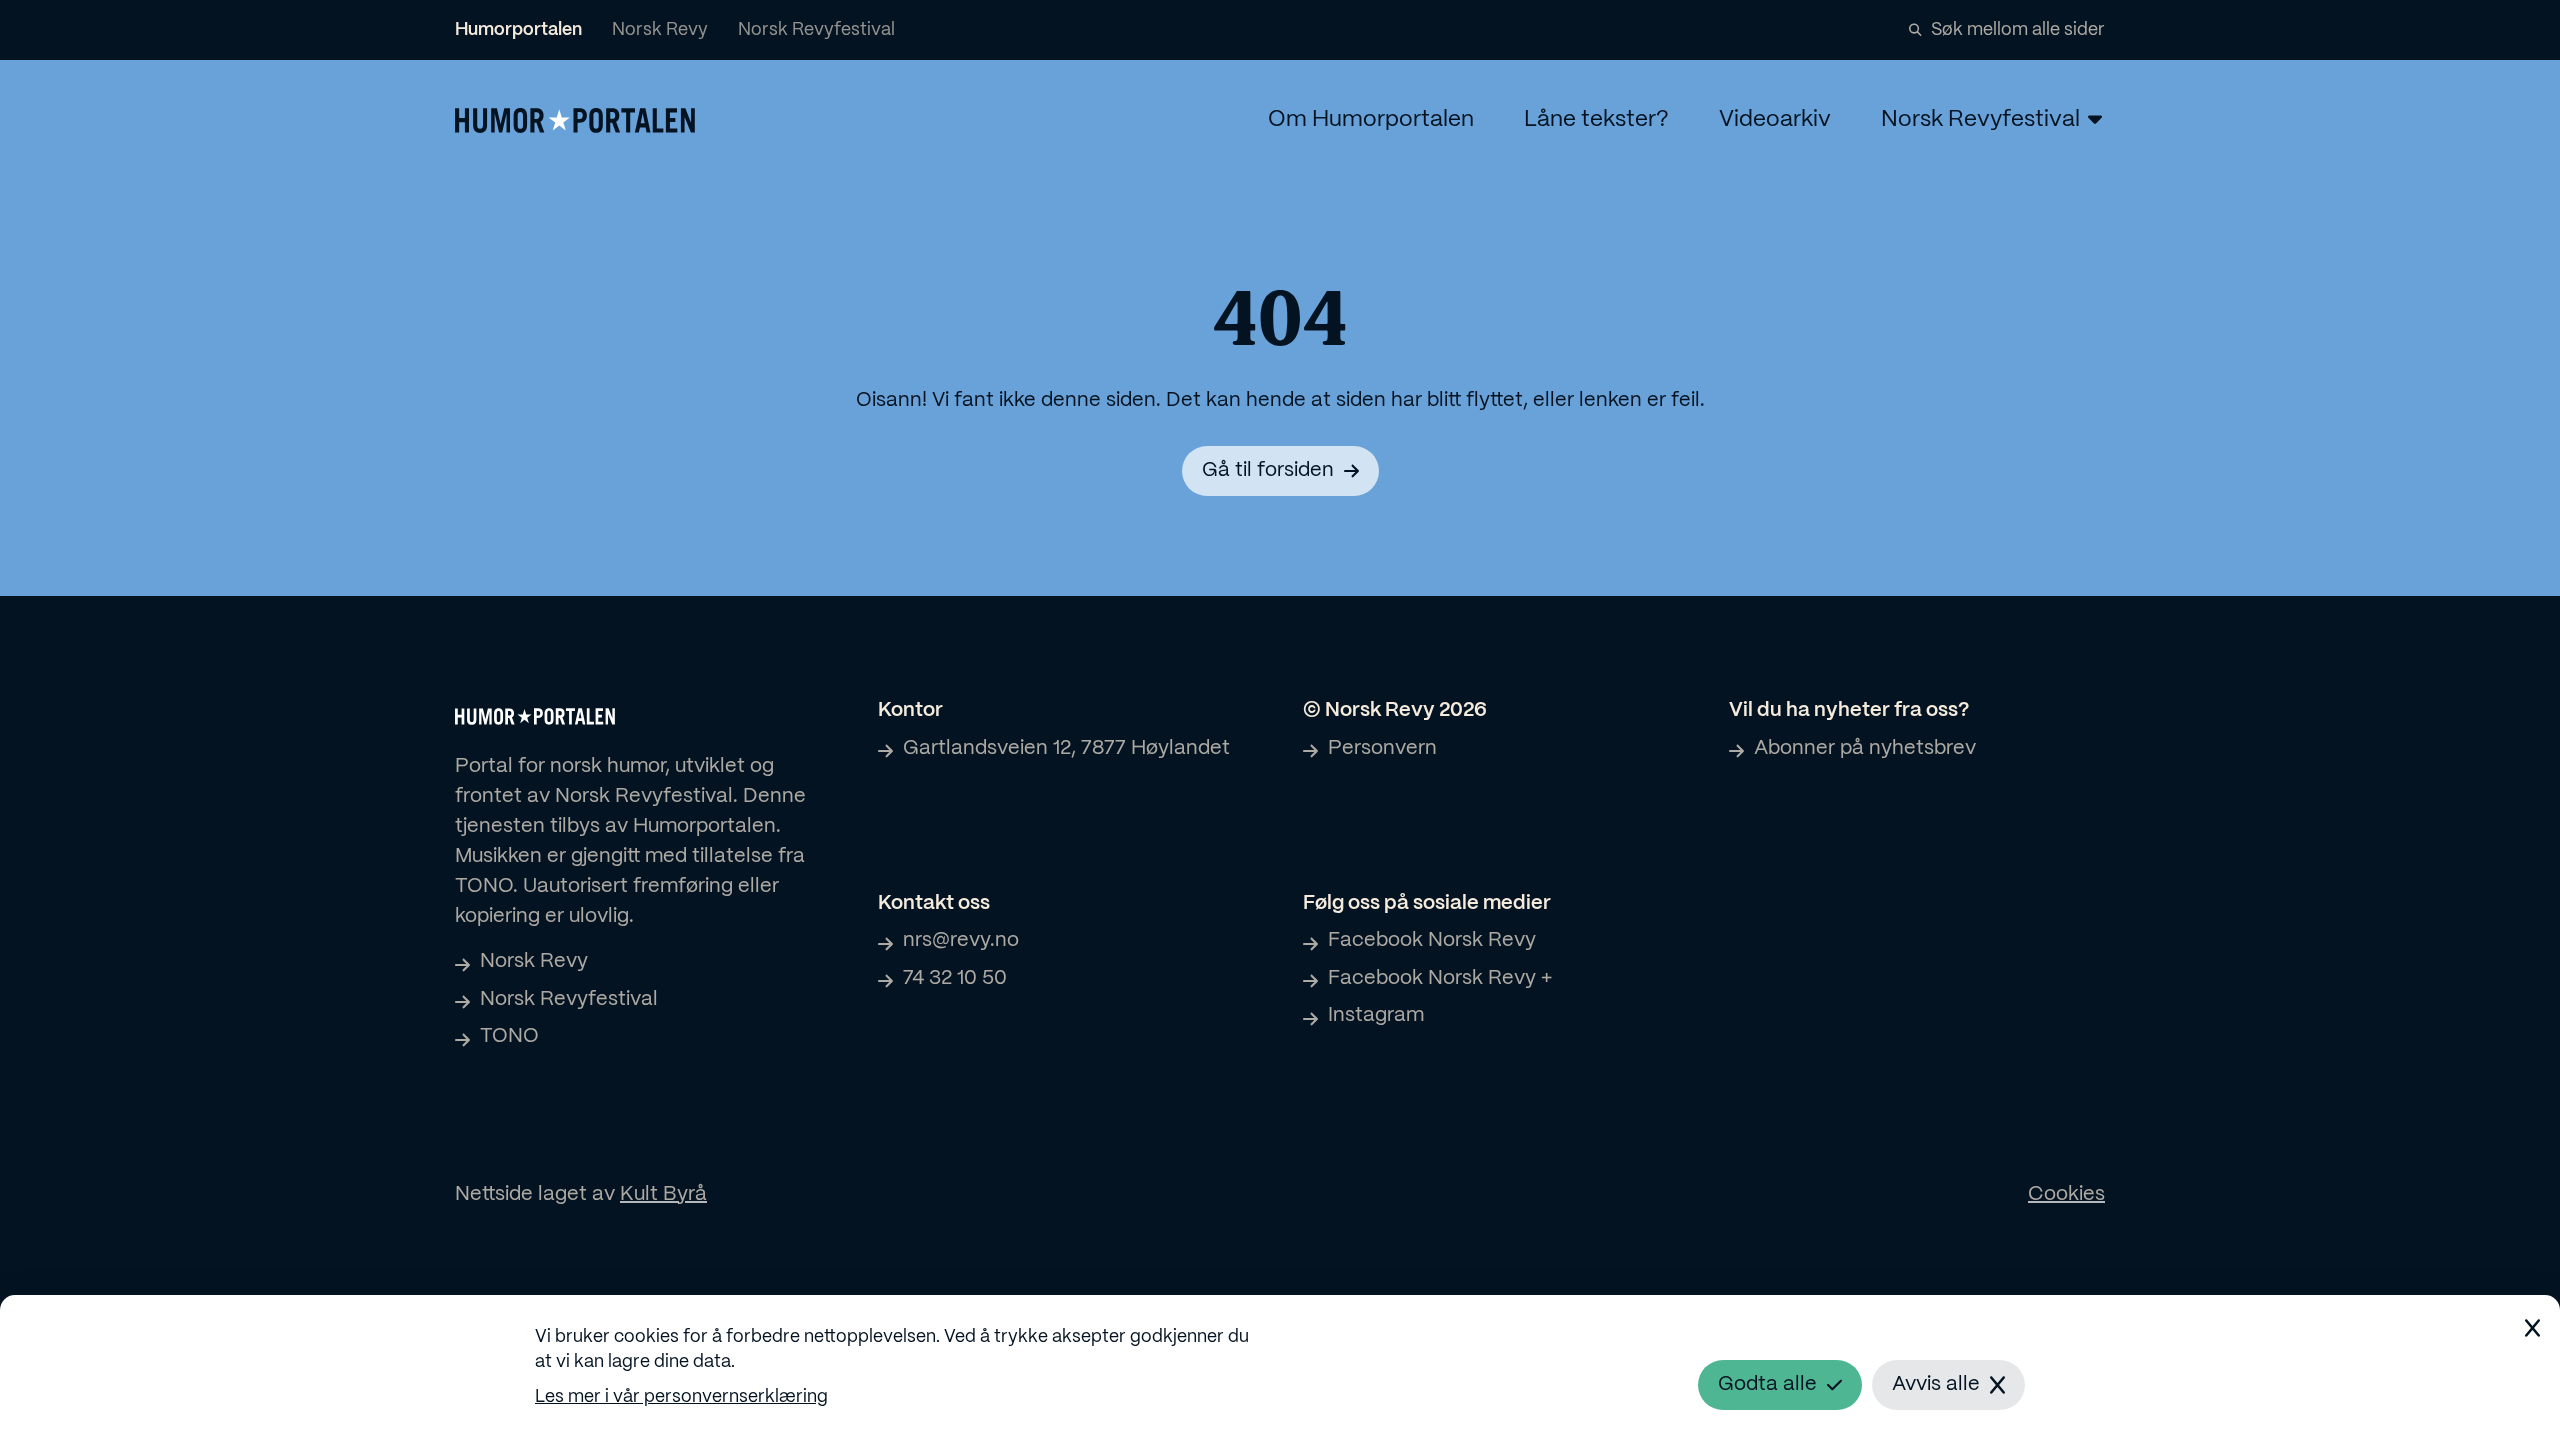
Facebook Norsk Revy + (1440, 978)
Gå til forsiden (1268, 470)
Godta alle (1767, 1384)
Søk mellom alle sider (2018, 30)
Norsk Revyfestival (816, 30)
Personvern (1382, 748)
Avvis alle (1936, 1384)
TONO (509, 1036)
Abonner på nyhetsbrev (1865, 748)
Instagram (1376, 1015)
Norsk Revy (660, 30)
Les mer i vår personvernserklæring (681, 1397)
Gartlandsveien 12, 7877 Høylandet (1066, 748)
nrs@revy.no (961, 940)
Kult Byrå (663, 1194)
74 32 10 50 (955, 978)
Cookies (2066, 1194)
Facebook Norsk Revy (1432, 940)
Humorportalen (518, 30)
